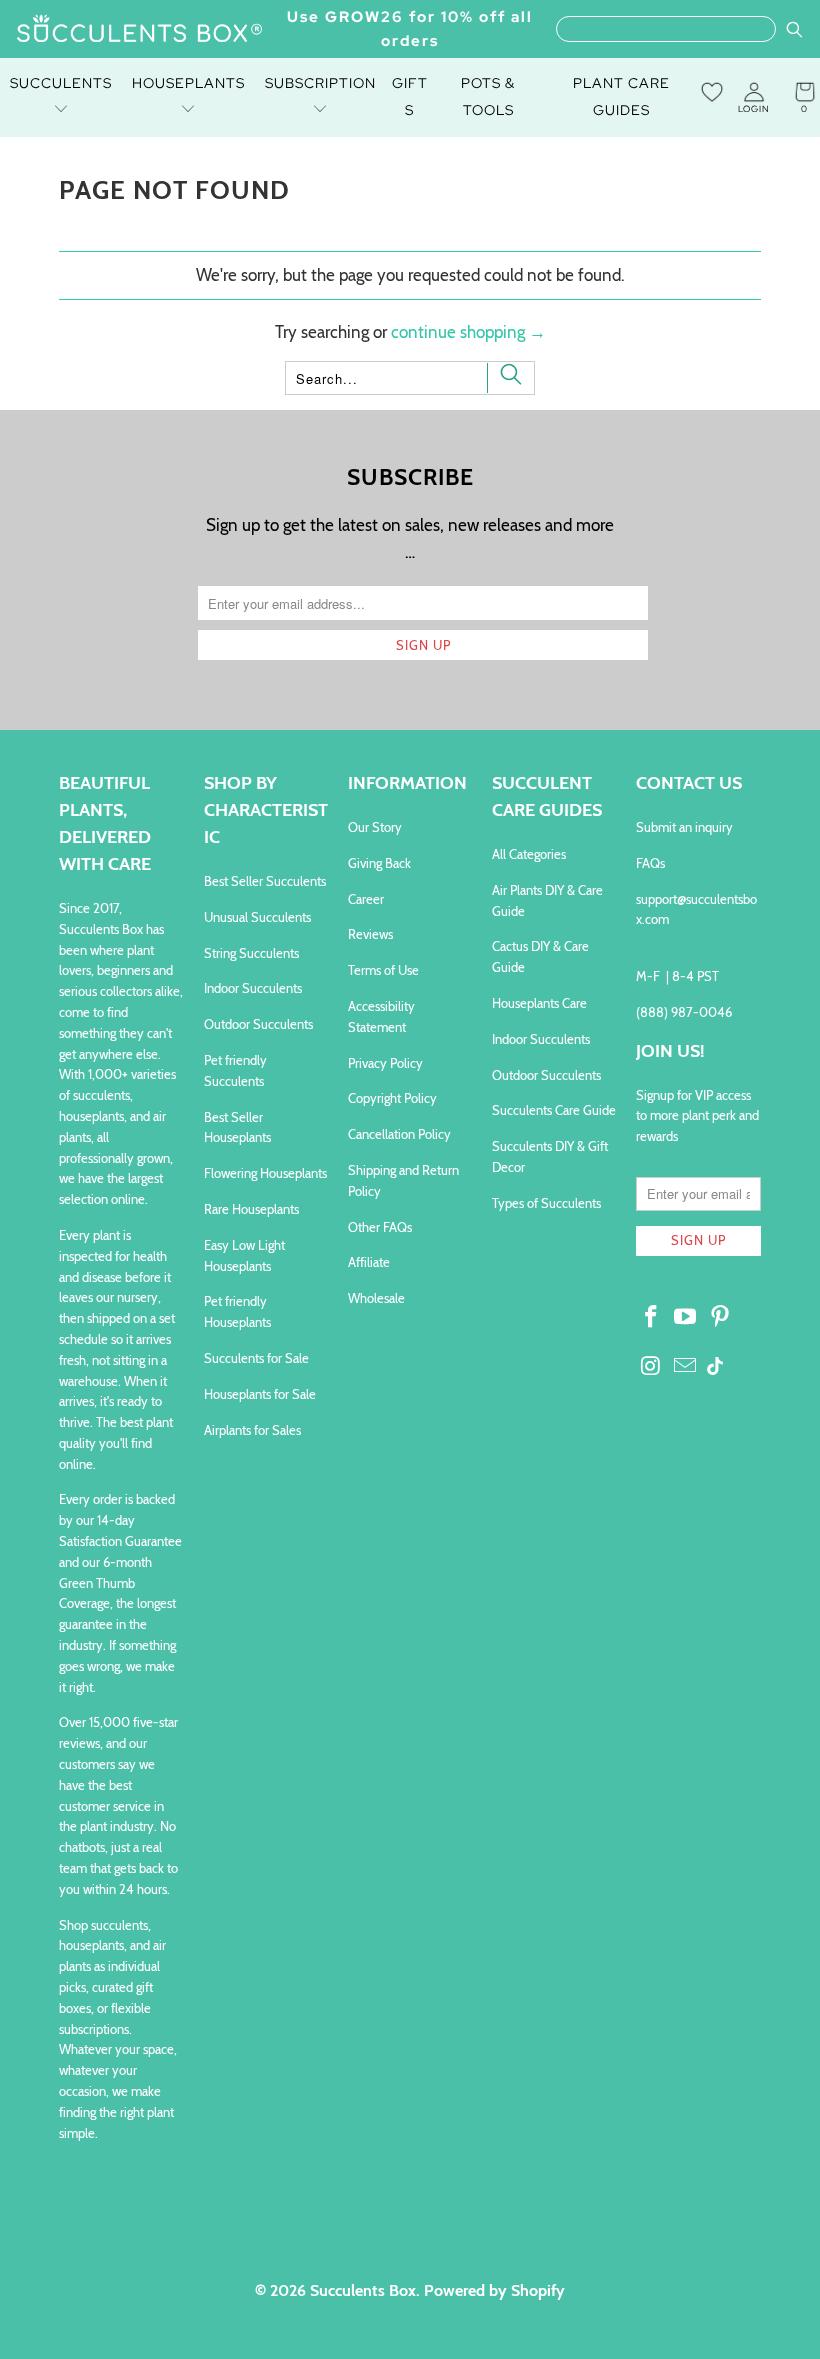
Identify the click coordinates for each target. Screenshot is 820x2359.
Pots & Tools (488, 96)
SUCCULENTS (61, 83)
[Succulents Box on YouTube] (686, 1318)
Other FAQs (380, 1227)
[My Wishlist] (712, 92)
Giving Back (379, 863)
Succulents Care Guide (554, 1110)
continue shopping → (468, 332)
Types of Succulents (546, 1203)
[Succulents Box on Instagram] (651, 1367)
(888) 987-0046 (684, 1012)
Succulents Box (363, 2290)
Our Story (375, 827)
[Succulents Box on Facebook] (651, 1318)
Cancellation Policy (399, 1134)
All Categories (529, 854)
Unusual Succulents (257, 917)
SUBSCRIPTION (320, 83)
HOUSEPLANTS (188, 83)
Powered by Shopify (494, 2290)
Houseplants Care (539, 1003)
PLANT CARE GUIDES (621, 96)
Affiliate (369, 1262)
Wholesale (376, 1298)
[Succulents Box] (140, 30)
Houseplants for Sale (260, 1394)
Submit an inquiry (684, 827)
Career (366, 899)
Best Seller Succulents (265, 881)
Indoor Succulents (253, 988)
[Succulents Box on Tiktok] (715, 1368)
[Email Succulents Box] (686, 1367)
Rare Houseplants (251, 1209)
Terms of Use (383, 970)
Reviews (370, 934)
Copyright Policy (392, 1098)
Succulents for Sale (256, 1358)
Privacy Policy (385, 1063)
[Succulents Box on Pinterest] (721, 1318)
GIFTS (410, 96)
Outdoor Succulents (258, 1024)
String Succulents (251, 953)
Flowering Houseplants (265, 1173)
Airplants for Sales (252, 1430)
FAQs (650, 863)
